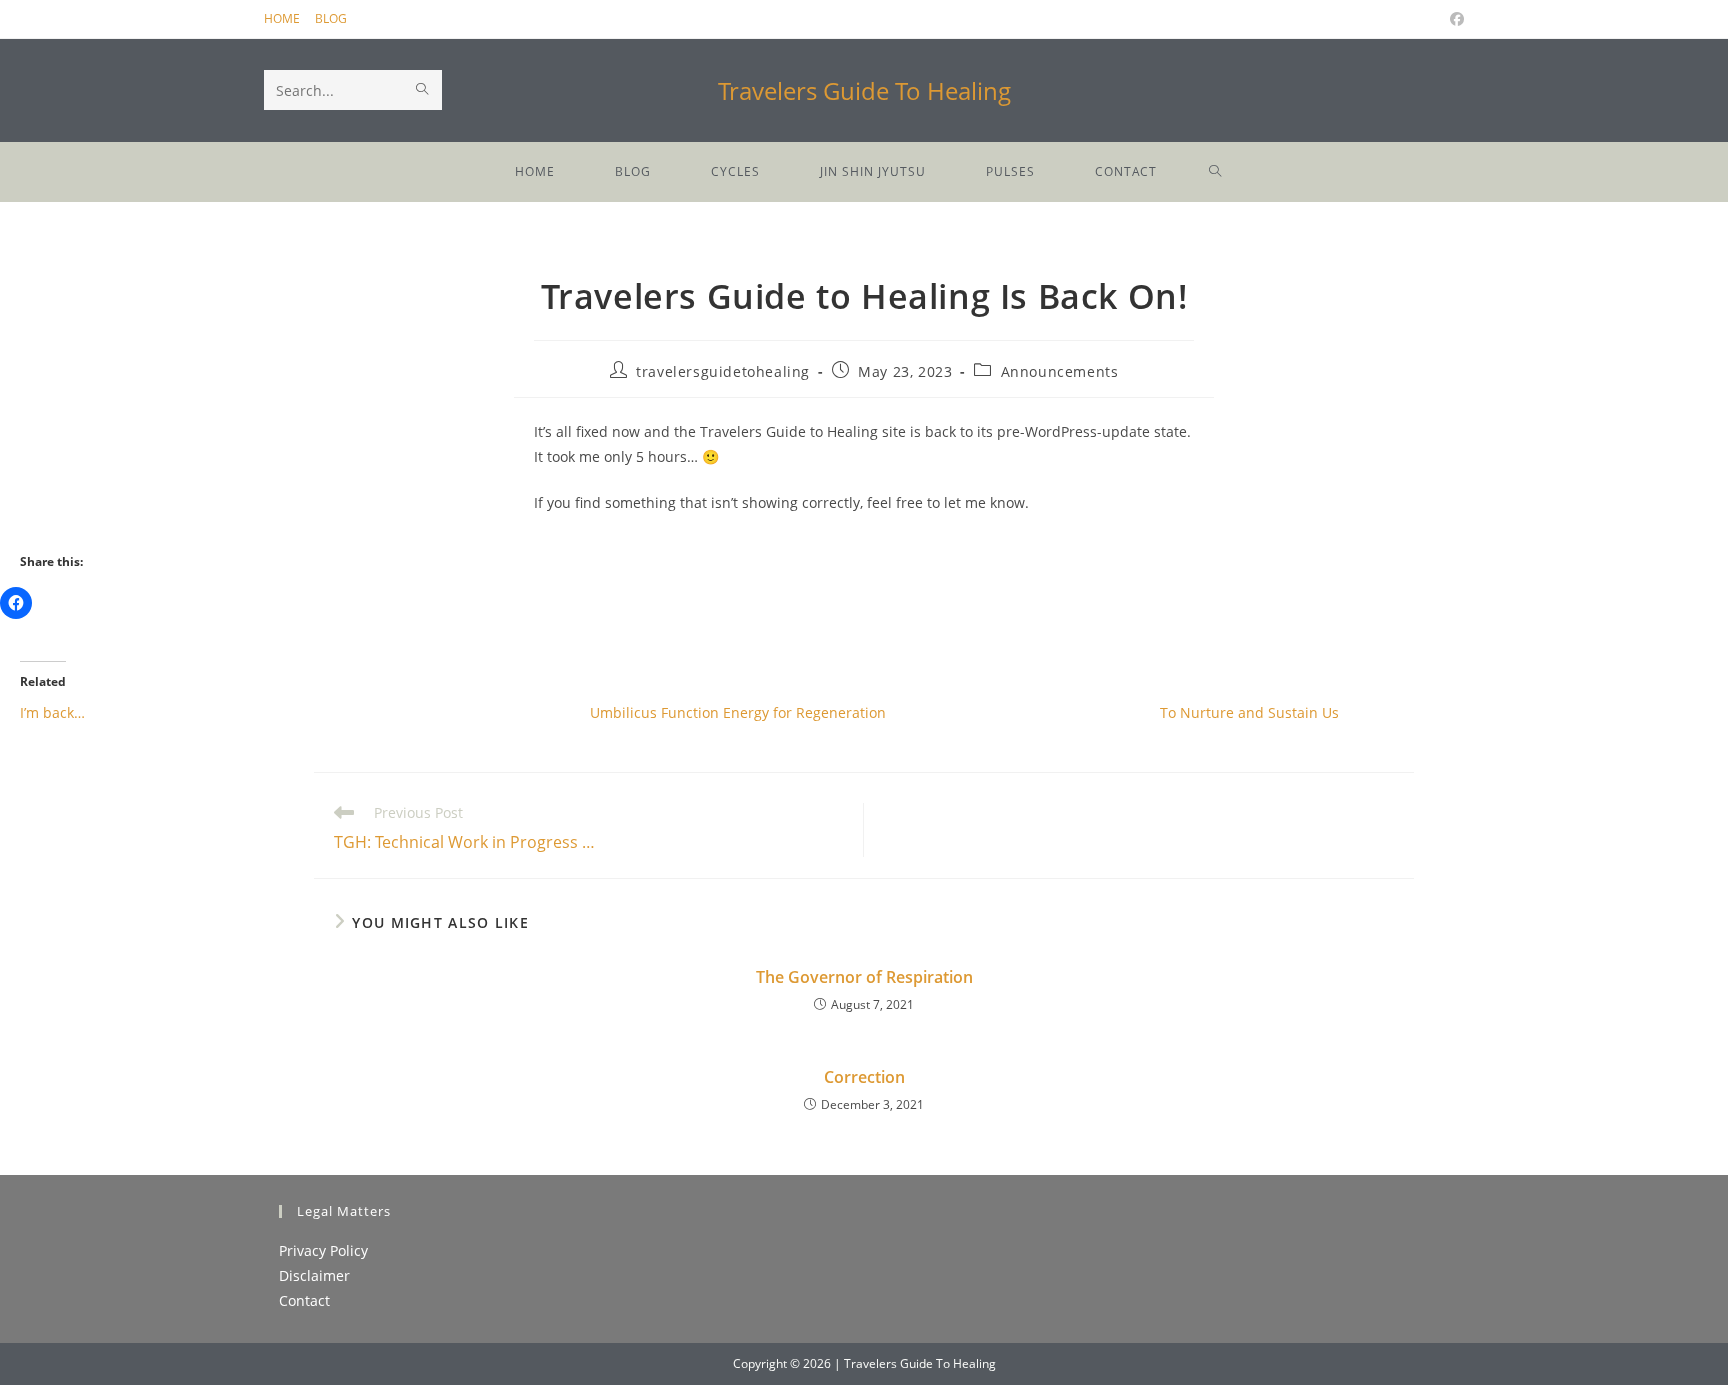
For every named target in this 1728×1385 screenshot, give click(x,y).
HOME (282, 18)
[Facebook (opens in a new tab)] (1454, 19)
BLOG (331, 18)
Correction (864, 1077)
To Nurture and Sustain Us (1249, 712)
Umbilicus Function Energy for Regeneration (738, 712)
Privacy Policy (323, 1250)
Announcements (1060, 371)
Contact (304, 1300)
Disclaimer (314, 1275)
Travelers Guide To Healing (864, 90)
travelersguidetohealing (723, 371)
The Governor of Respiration (864, 977)
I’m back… (52, 712)
